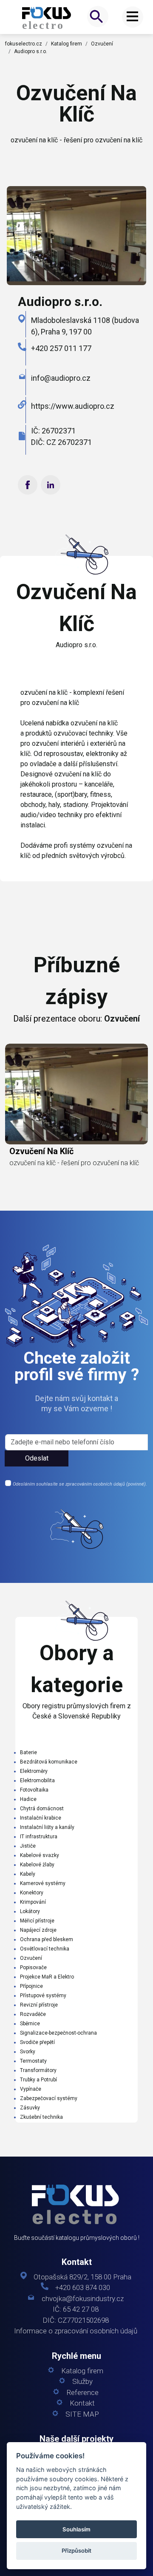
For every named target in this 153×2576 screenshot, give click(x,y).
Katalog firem (67, 44)
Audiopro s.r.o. (31, 51)
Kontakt (82, 2403)
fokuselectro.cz (24, 44)
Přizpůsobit (76, 2551)
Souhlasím (76, 2529)
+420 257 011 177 (61, 348)
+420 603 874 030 (83, 2288)
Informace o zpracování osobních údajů (76, 2331)
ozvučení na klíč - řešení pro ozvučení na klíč (74, 1163)
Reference (82, 2393)
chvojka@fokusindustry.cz (83, 2299)
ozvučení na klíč (41, 1151)
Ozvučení (102, 44)
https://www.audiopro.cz (73, 406)
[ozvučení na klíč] (47, 18)
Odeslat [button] (37, 1458)
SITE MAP (82, 2414)
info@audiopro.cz (61, 378)
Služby (82, 2382)
